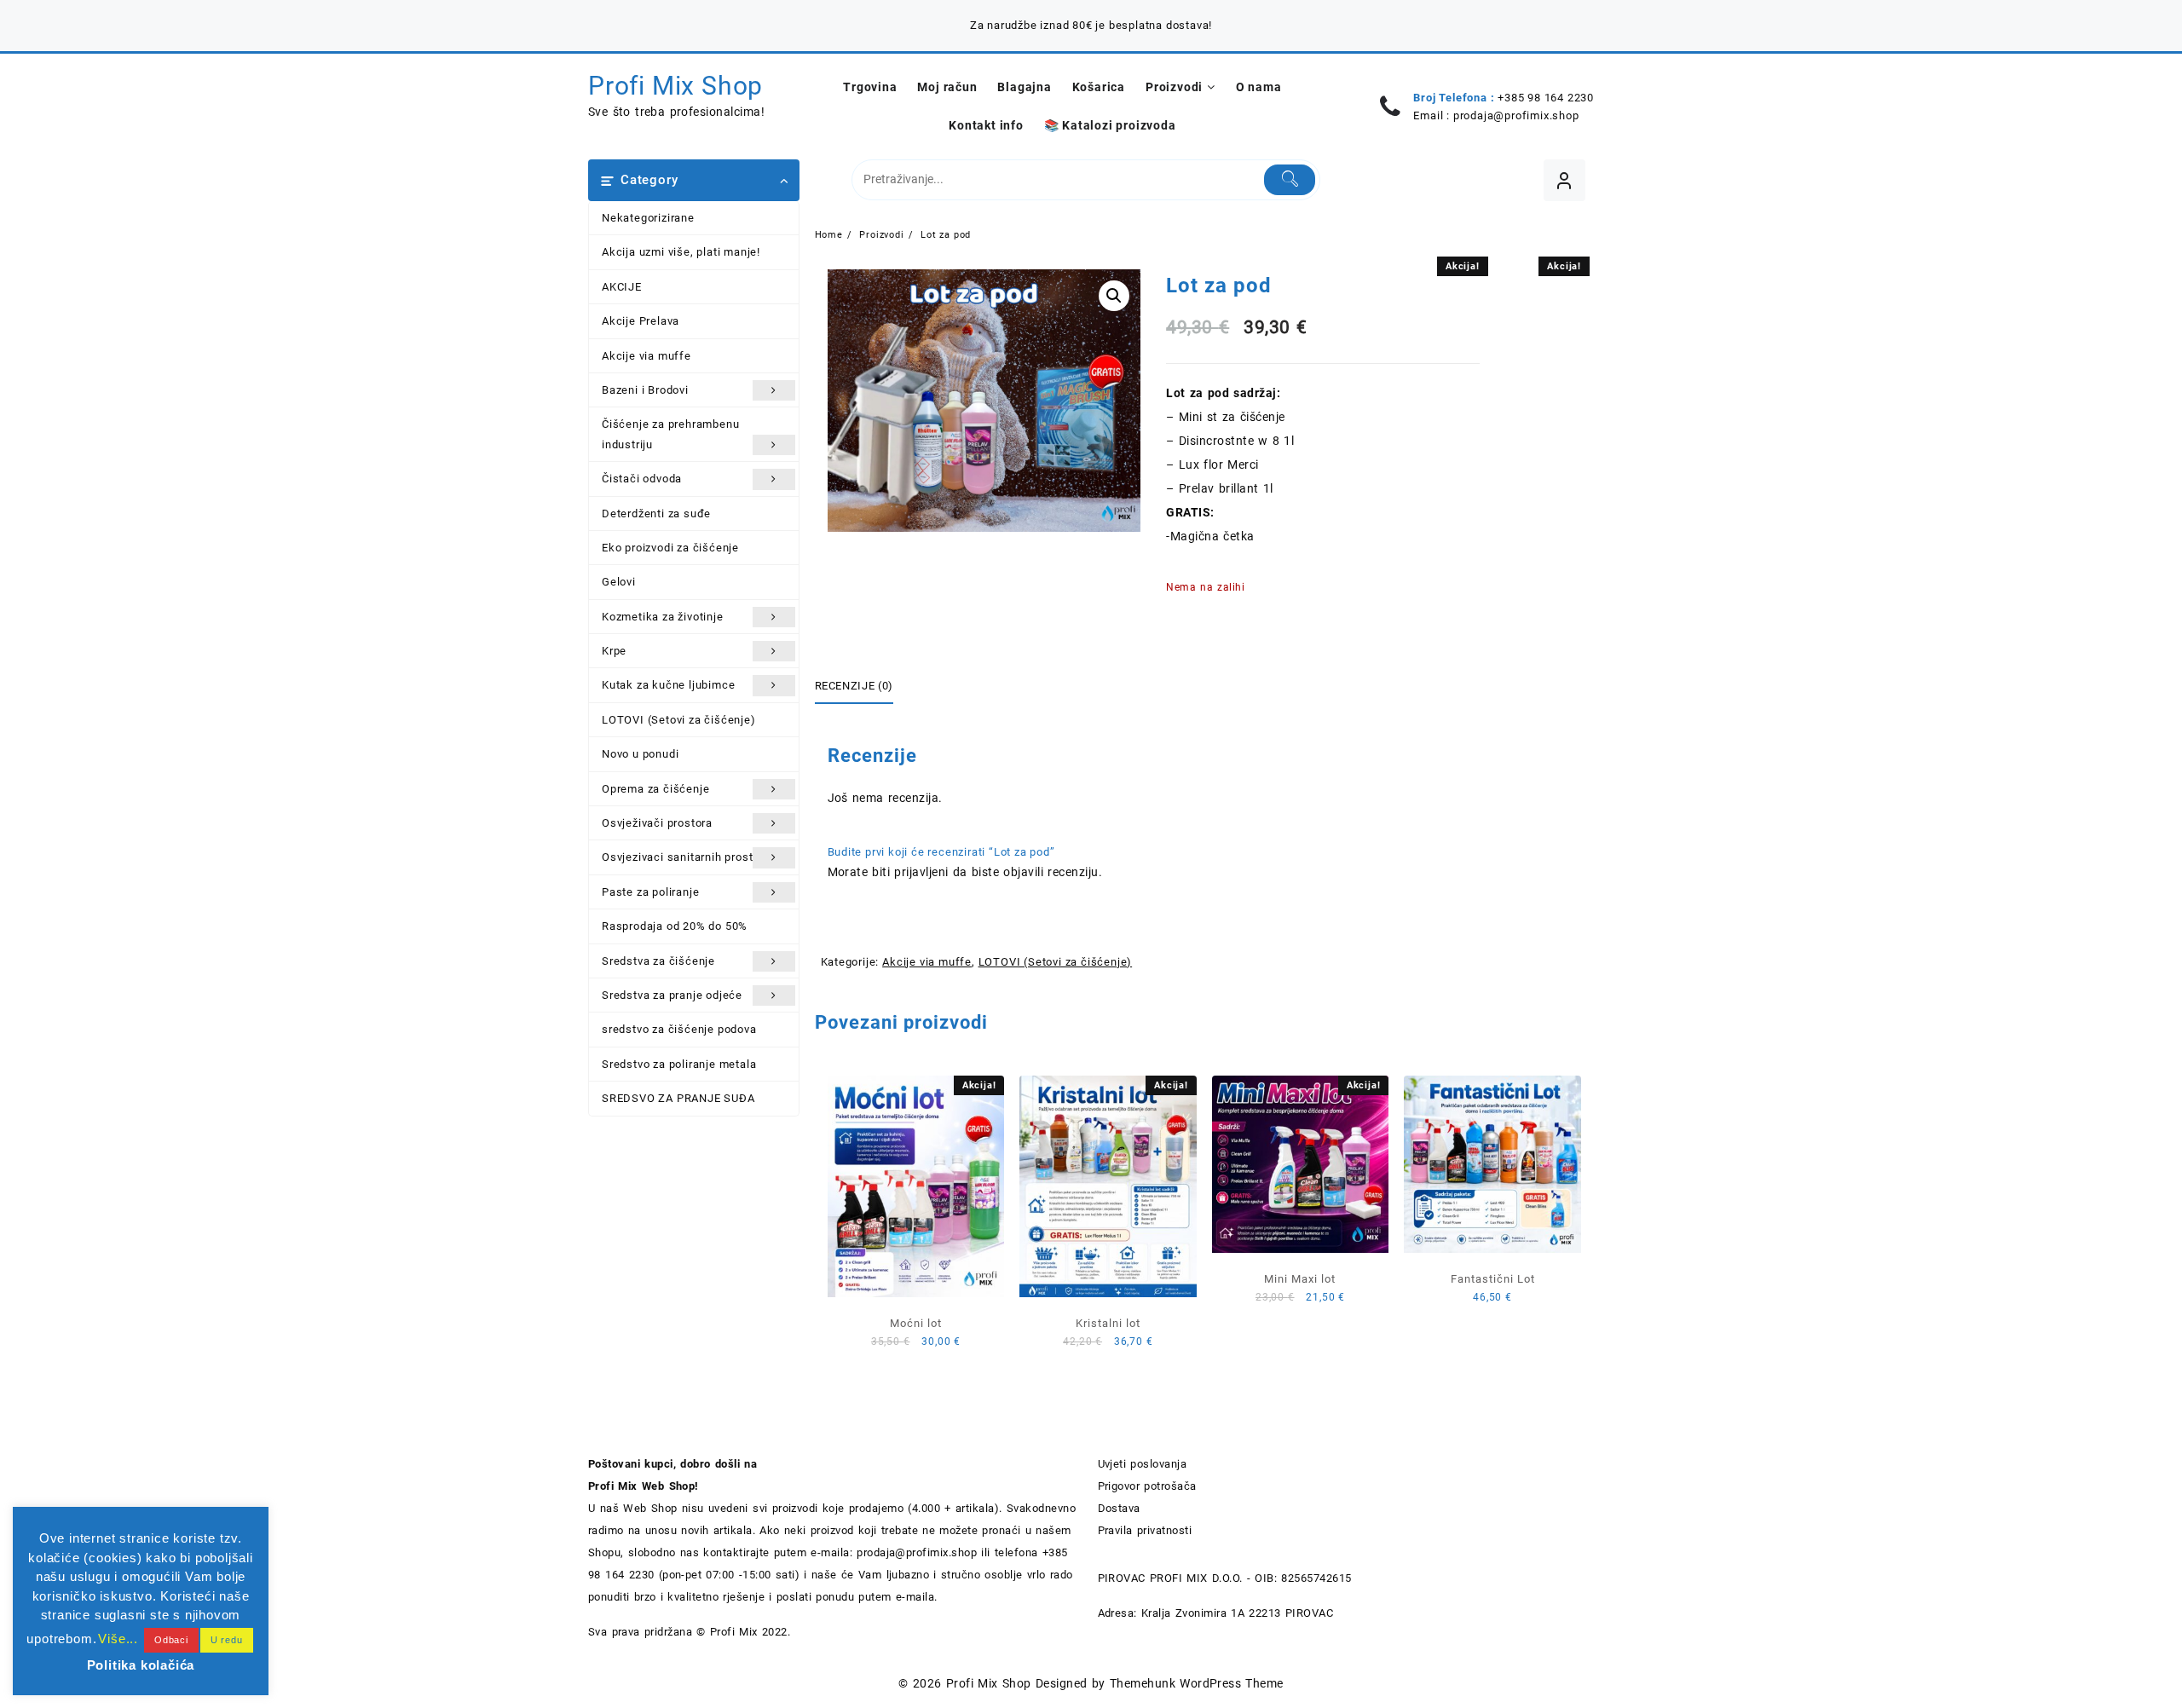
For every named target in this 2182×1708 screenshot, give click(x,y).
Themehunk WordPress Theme (1197, 1683)
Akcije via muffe (647, 356)
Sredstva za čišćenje (658, 961)
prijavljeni (921, 872)
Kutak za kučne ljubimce (668, 685)
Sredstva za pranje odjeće (672, 995)
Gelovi (619, 582)
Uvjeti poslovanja (1143, 1464)
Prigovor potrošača (1147, 1486)
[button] (1114, 296)
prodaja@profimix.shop (1516, 115)
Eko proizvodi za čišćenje (670, 548)
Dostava (1119, 1508)
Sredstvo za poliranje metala (679, 1064)
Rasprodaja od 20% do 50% (675, 926)
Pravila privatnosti (1145, 1530)
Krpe (614, 651)
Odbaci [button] (171, 1640)
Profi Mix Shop (675, 86)
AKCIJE (622, 287)
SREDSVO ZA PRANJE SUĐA (678, 1098)
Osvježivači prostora (657, 823)
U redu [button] (227, 1640)
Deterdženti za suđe (656, 514)
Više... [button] (118, 1639)
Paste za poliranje (650, 892)
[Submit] (1290, 180)
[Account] (1564, 180)
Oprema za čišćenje (655, 789)
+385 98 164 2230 (1546, 98)
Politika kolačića (141, 1665)
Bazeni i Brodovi (645, 390)
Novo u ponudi (640, 754)
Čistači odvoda (642, 479)
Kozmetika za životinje (663, 617)
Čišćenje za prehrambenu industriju (670, 434)
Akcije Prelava (641, 321)
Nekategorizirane (648, 218)
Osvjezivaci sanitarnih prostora (686, 857)
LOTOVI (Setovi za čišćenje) (679, 720)
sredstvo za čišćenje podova (679, 1029)
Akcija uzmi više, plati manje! (681, 252)
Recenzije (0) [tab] (854, 686)
